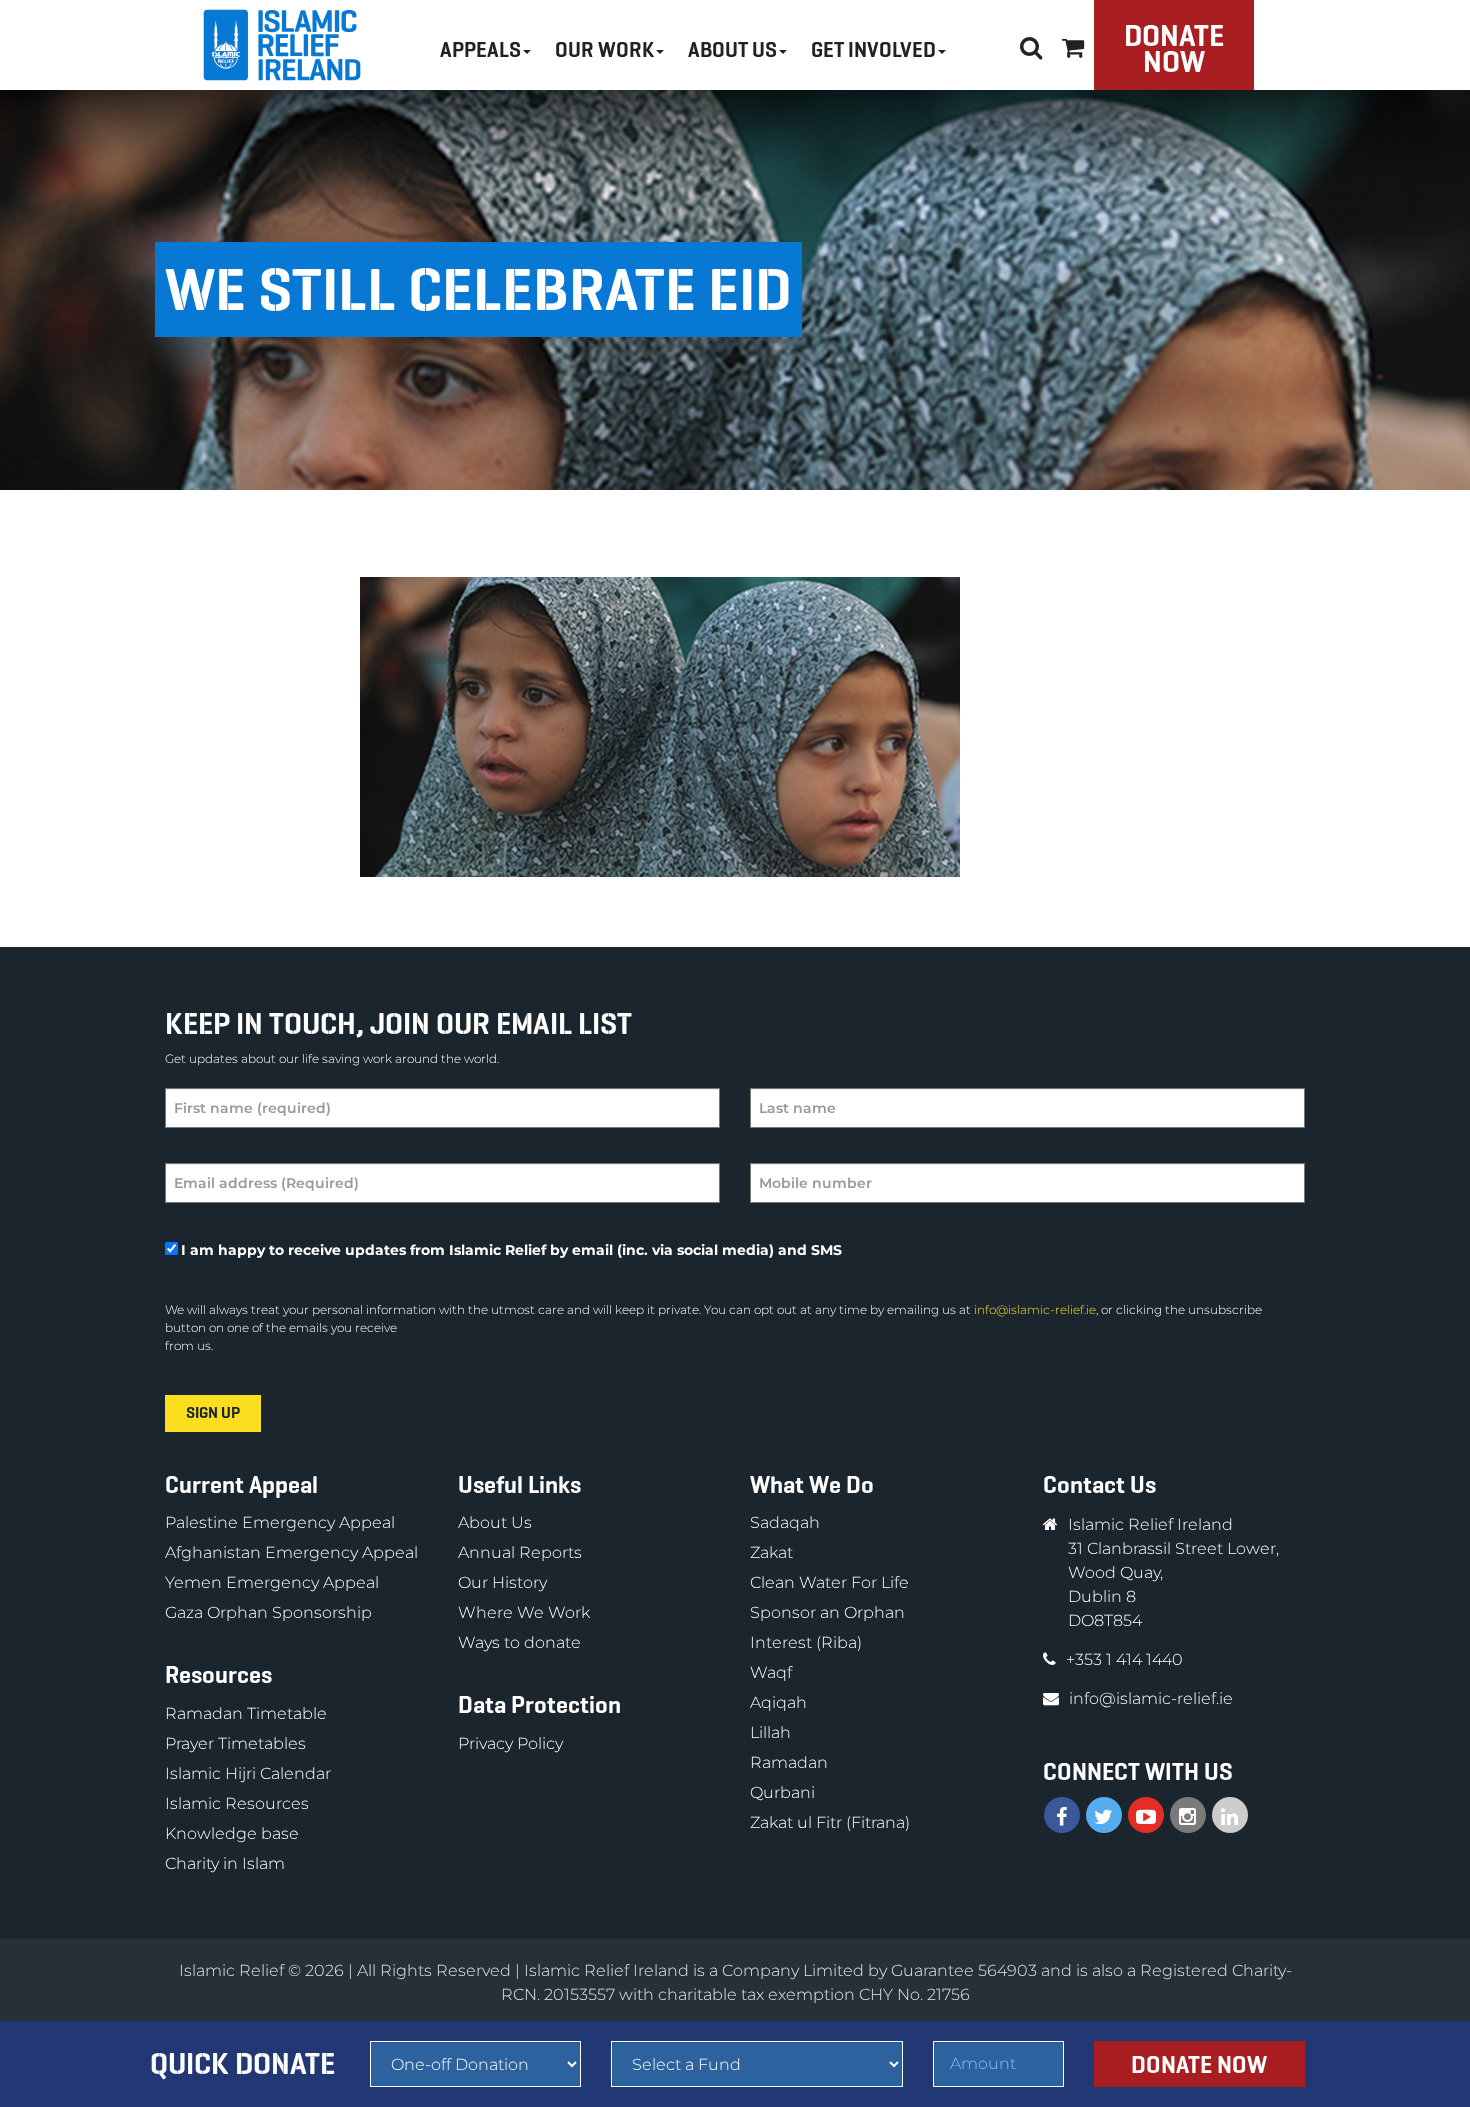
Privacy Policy (510, 1743)
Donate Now (1174, 48)
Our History (502, 1582)
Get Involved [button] (873, 50)
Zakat (771, 1552)
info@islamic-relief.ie (1035, 1309)
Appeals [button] (480, 50)
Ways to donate (519, 1642)
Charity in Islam (225, 1863)
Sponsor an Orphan (827, 1612)
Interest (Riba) (806, 1642)
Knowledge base (232, 1833)
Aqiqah (778, 1702)
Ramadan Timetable (246, 1713)
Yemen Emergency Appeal (272, 1582)
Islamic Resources (237, 1803)
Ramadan (789, 1762)
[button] (1073, 44)
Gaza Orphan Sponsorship (268, 1612)
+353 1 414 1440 (1124, 1659)
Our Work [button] (604, 50)
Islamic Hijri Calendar (248, 1773)
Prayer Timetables (235, 1743)
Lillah (770, 1732)
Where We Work (524, 1612)
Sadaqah (785, 1522)
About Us (495, 1522)
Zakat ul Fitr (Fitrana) (830, 1822)
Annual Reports (520, 1552)
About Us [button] (732, 50)
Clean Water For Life (829, 1582)
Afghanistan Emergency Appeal (291, 1552)
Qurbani (782, 1792)
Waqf (771, 1672)
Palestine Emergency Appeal (280, 1522)
